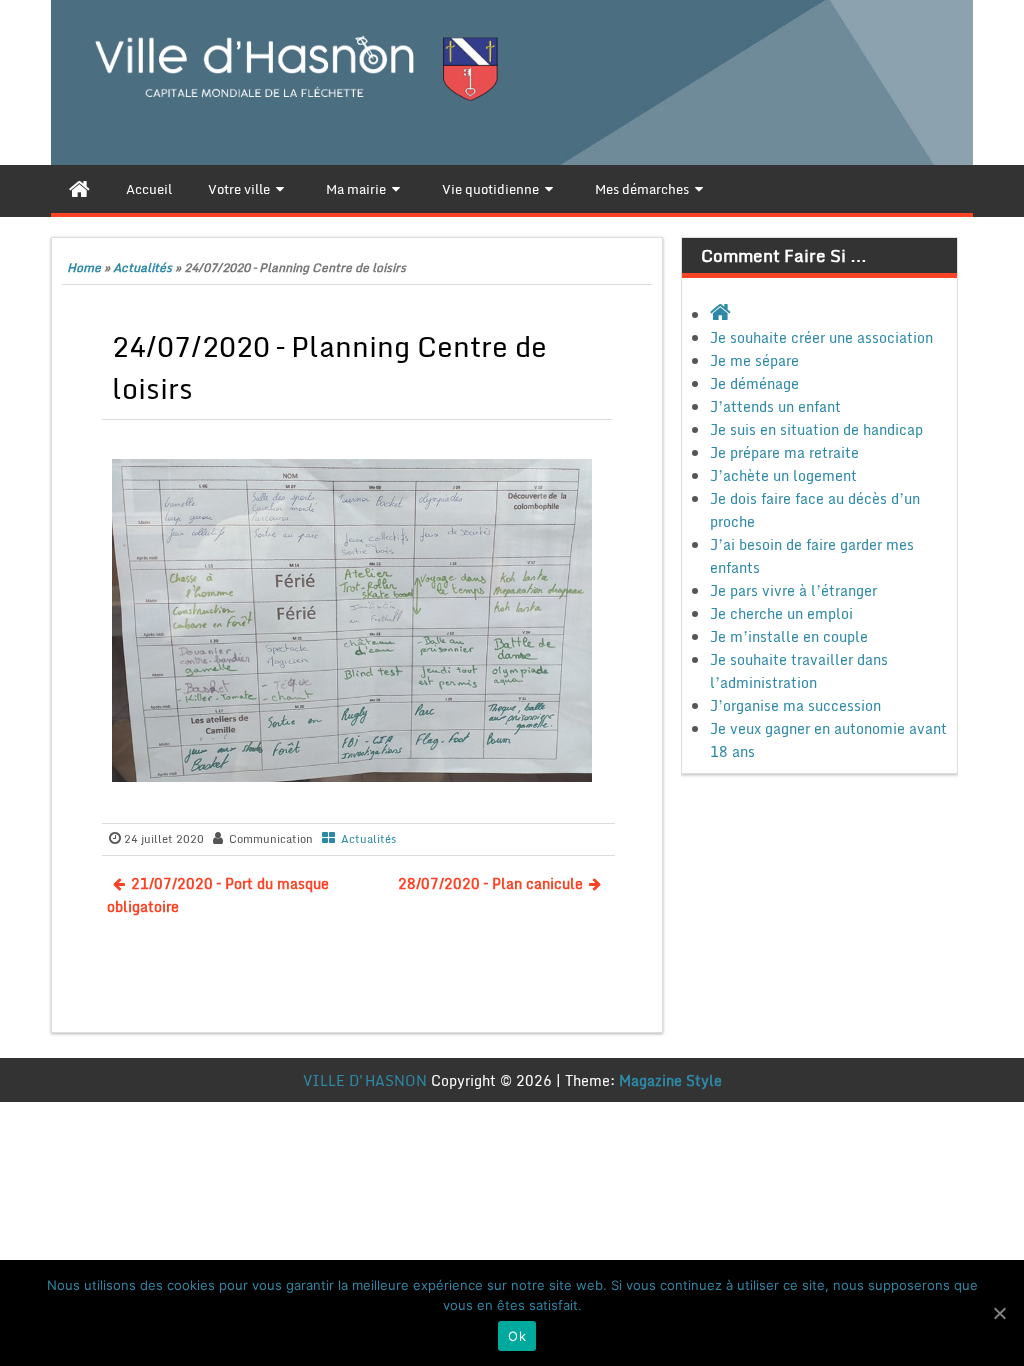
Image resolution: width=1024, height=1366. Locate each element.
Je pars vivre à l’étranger (793, 590)
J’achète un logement (783, 475)
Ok (517, 1336)
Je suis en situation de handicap (816, 429)
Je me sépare (754, 360)
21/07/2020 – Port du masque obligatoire (218, 895)
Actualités (142, 267)
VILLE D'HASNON (365, 1080)
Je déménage (754, 383)
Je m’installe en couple (789, 636)
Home (84, 267)
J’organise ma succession (795, 705)
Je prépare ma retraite (784, 452)
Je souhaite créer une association (821, 337)
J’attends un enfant (775, 406)
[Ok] (999, 1313)
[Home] (79, 189)
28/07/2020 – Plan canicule (490, 883)
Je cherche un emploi (781, 613)
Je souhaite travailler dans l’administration (799, 671)
